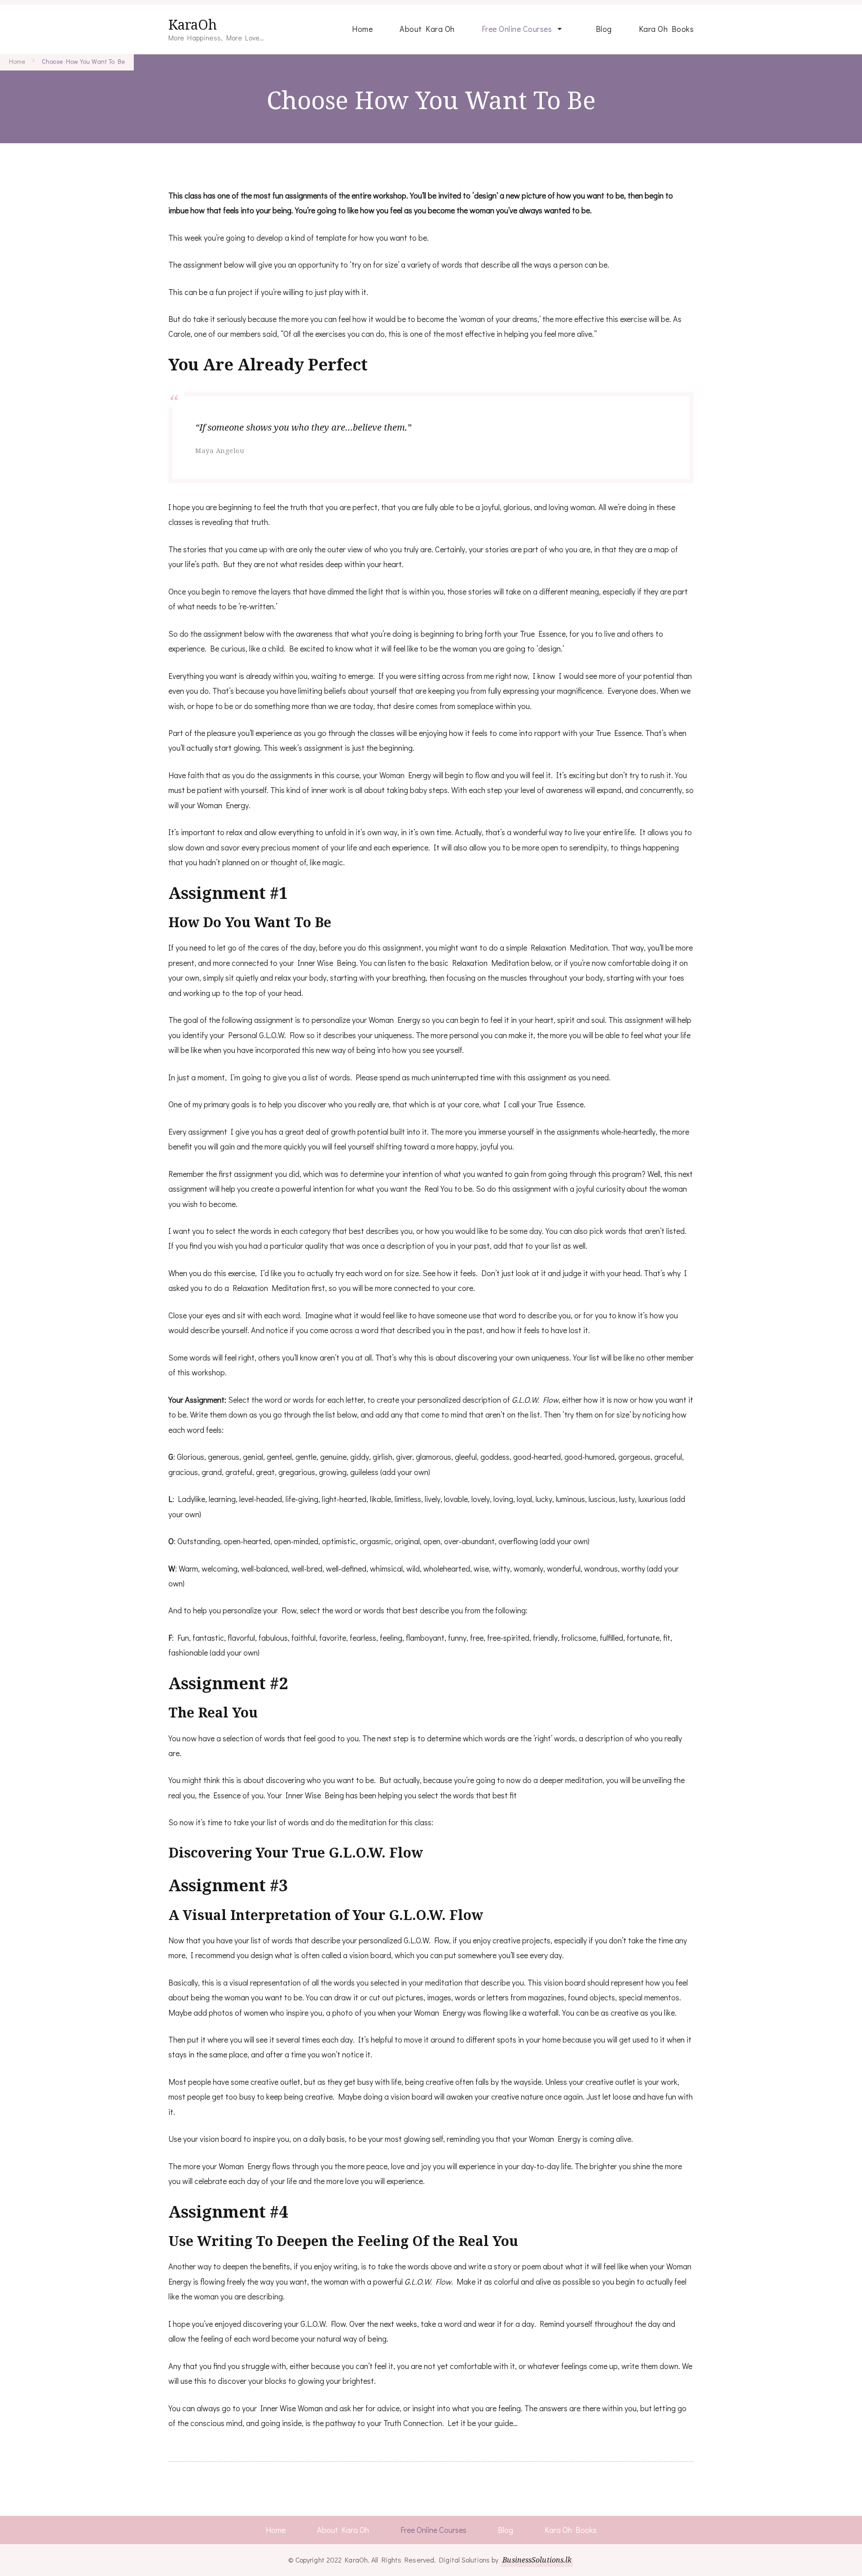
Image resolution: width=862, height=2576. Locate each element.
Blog (604, 29)
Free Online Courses (517, 29)
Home (362, 29)
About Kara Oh (427, 29)
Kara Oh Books (666, 29)
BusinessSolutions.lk (537, 2560)
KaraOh (193, 24)
